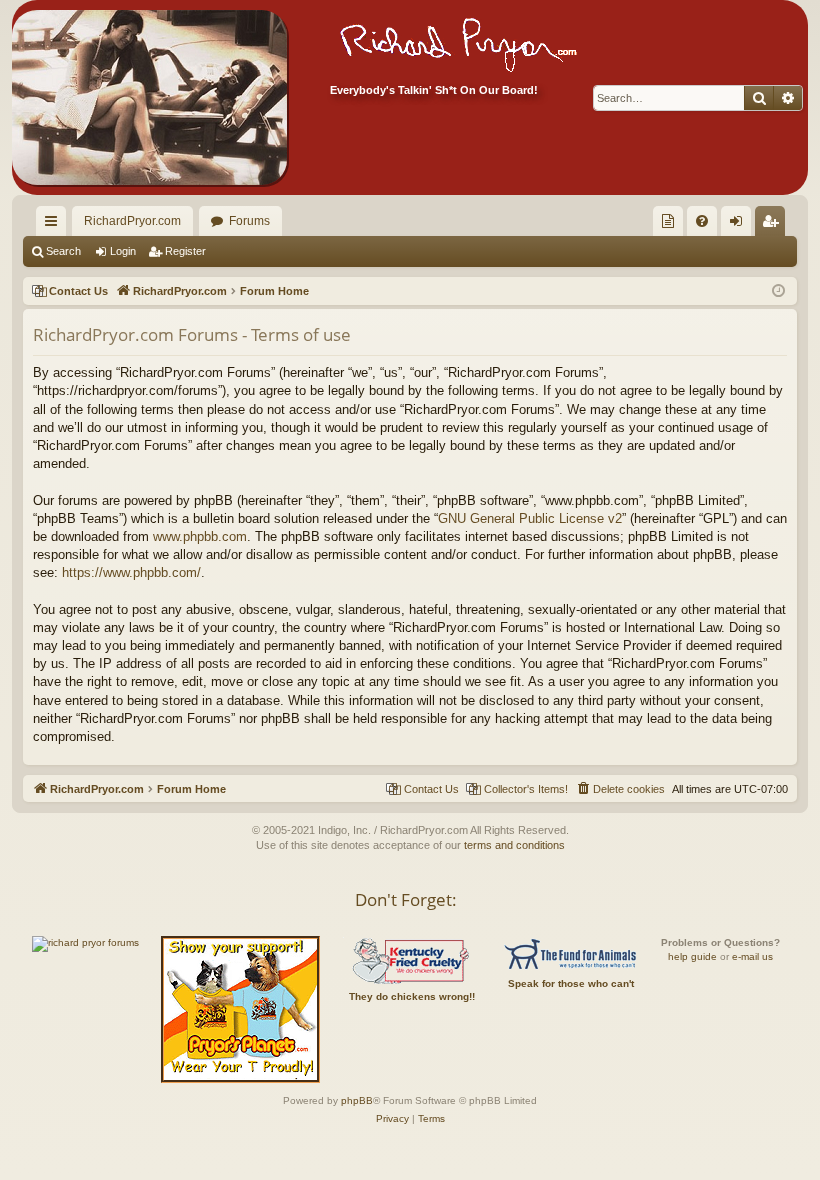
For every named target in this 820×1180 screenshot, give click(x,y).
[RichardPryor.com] (149, 97)
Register (185, 251)
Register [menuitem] (774, 225)
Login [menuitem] (740, 225)
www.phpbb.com (200, 536)
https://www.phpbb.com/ (131, 572)
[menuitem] (668, 221)
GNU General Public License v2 (530, 518)
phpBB (357, 1100)
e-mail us (752, 956)
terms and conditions (514, 845)
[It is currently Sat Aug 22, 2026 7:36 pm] (778, 291)
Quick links (55, 225)
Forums (249, 221)
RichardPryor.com (132, 221)
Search (63, 251)
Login (123, 251)
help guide (692, 956)
